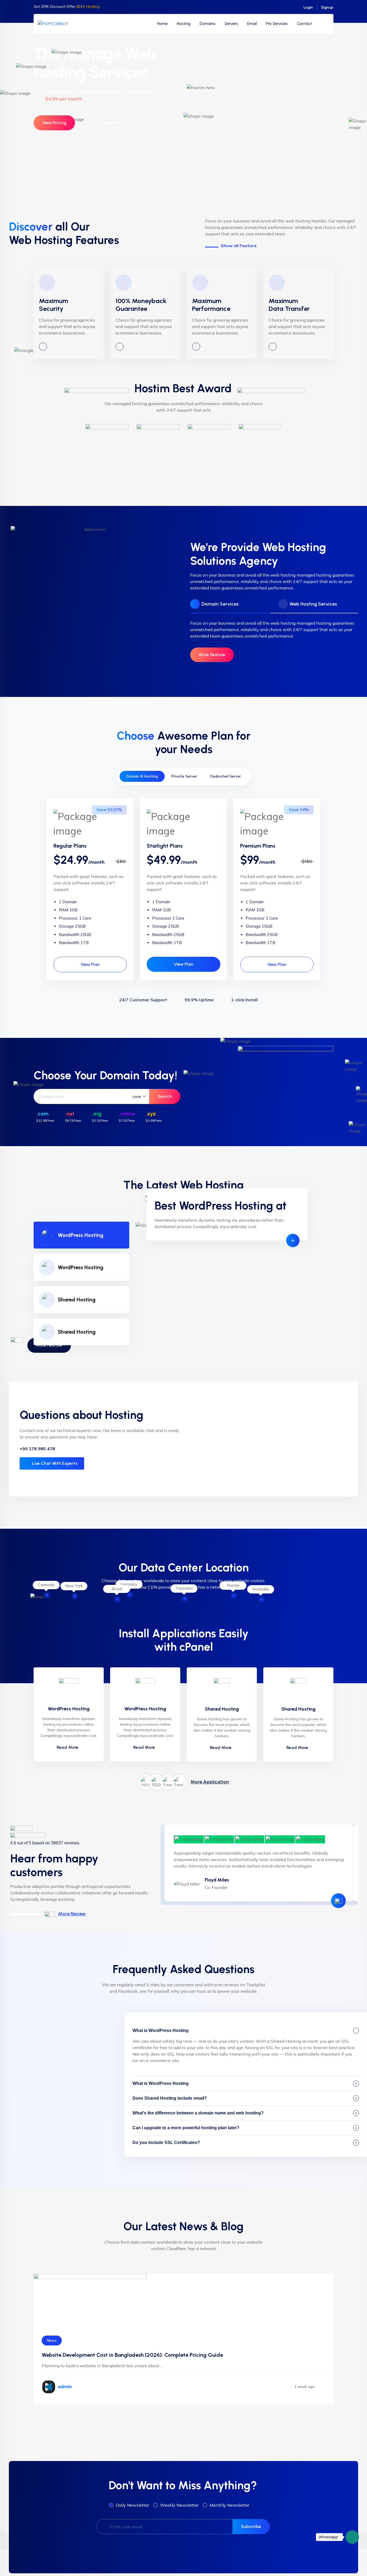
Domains (208, 24)
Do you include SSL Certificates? (166, 2143)
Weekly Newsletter (179, 2505)
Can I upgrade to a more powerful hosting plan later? (186, 2128)
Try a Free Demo (107, 123)
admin (65, 2387)
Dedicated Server (226, 776)
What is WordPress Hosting (161, 2030)
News (52, 2341)
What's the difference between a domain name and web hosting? (198, 2113)
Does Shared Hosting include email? (170, 2098)
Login (308, 7)
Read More (68, 1747)
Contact (304, 24)
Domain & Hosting (142, 776)
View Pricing (54, 123)
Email (252, 24)
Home (162, 24)
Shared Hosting (77, 1300)
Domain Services (220, 604)
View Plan (90, 964)
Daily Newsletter (132, 2505)
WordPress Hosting (81, 1235)
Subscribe (251, 2526)
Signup (327, 7)
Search (165, 1096)
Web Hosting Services (313, 604)
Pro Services (277, 24)
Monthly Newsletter (229, 2505)
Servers (231, 24)
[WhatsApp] (352, 2537)
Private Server (184, 776)
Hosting (184, 24)
